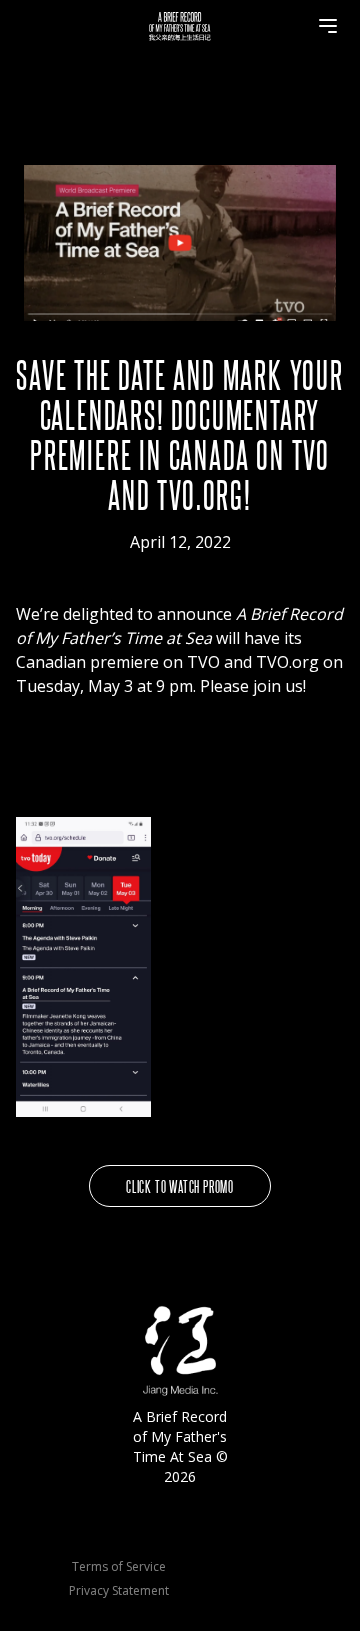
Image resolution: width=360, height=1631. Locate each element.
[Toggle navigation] (328, 26)
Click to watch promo (180, 1185)
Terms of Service (119, 1567)
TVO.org (287, 662)
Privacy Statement (119, 1591)
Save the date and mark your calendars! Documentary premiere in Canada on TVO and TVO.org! (180, 433)
